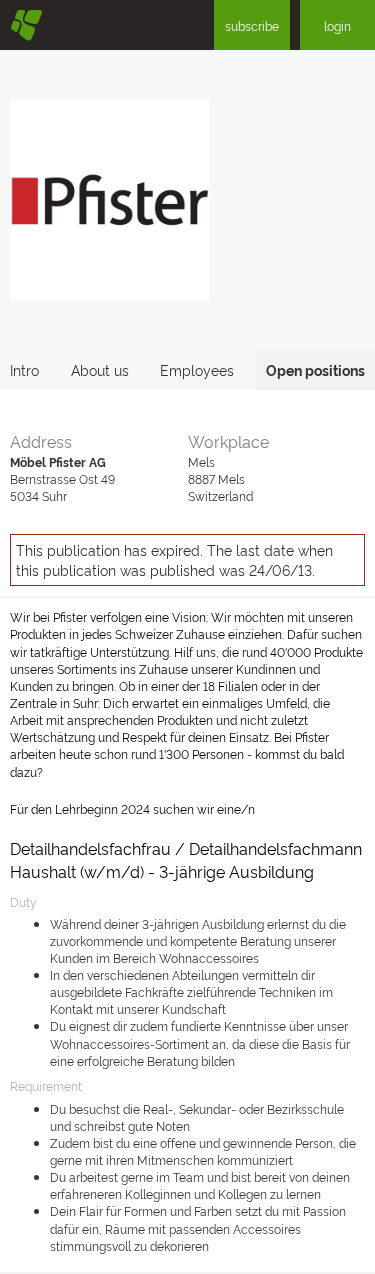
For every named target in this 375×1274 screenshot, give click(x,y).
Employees (197, 369)
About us (100, 369)
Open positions (315, 369)
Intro (24, 369)
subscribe (252, 25)
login (337, 25)
